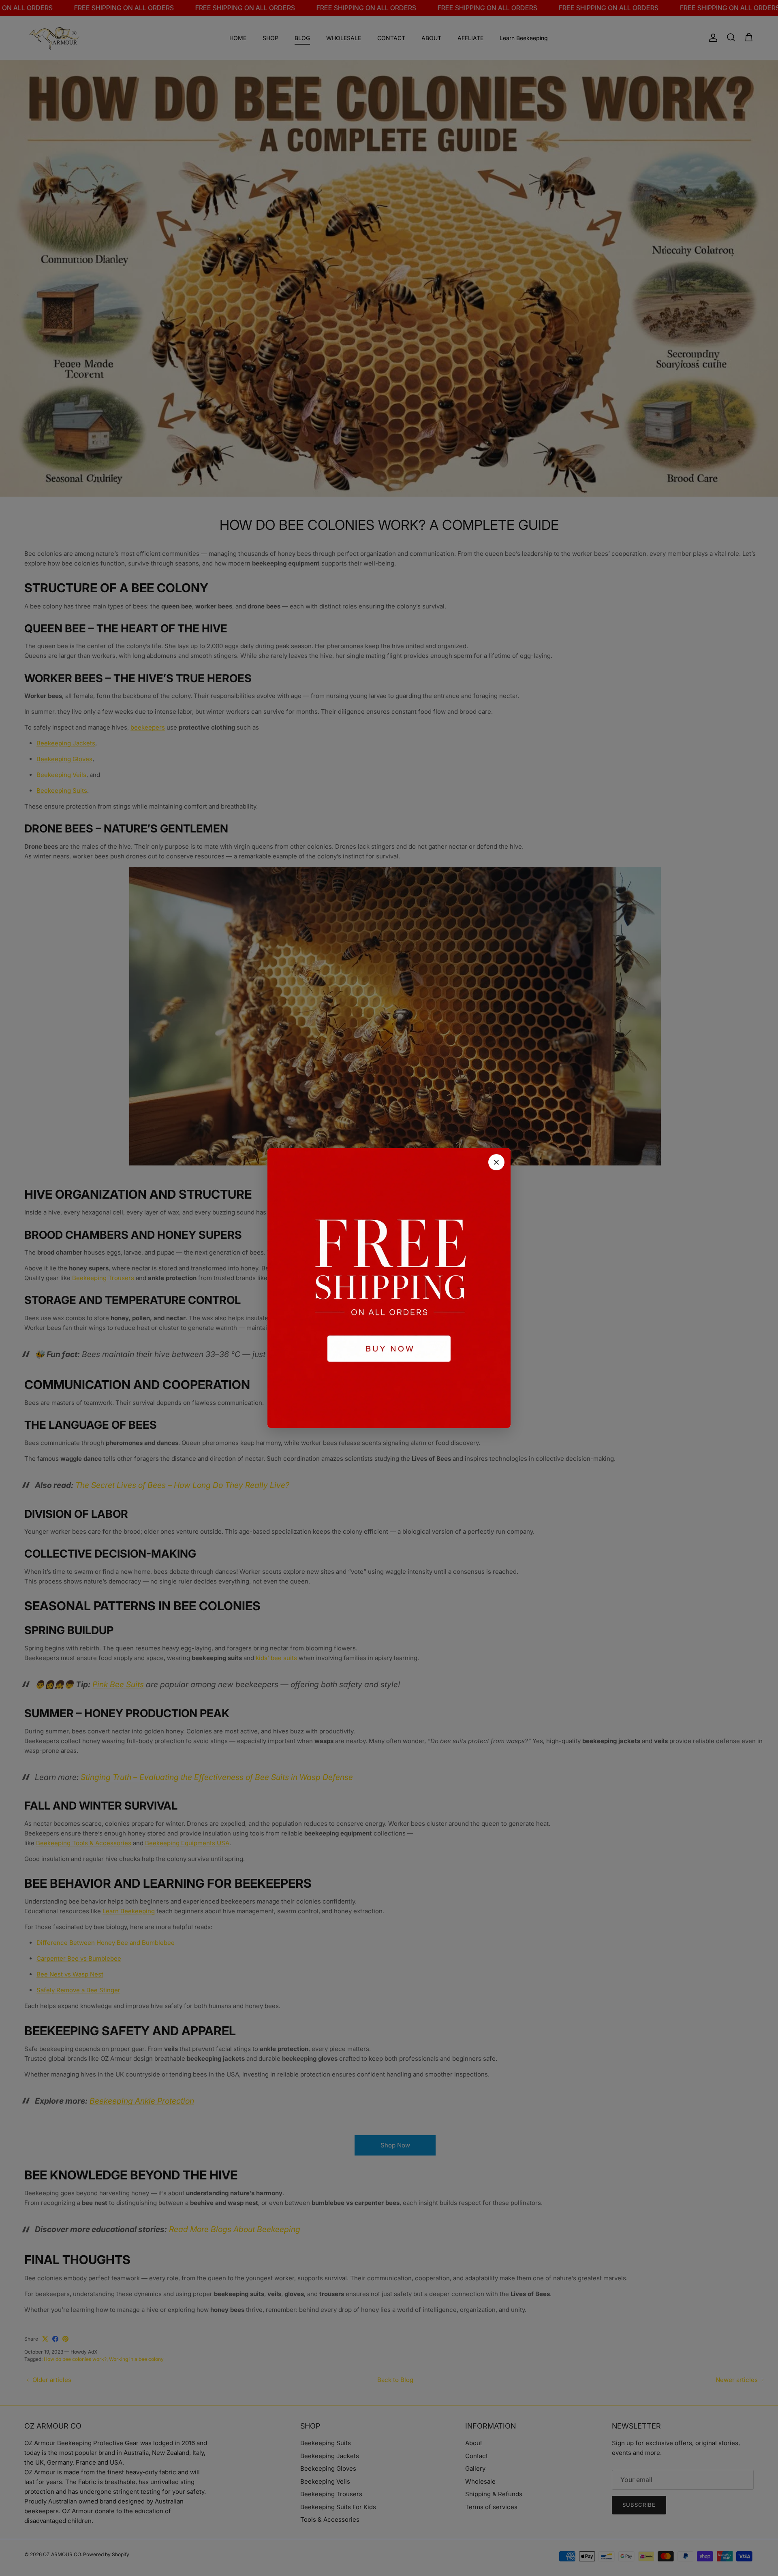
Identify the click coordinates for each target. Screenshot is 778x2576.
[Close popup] (496, 1162)
